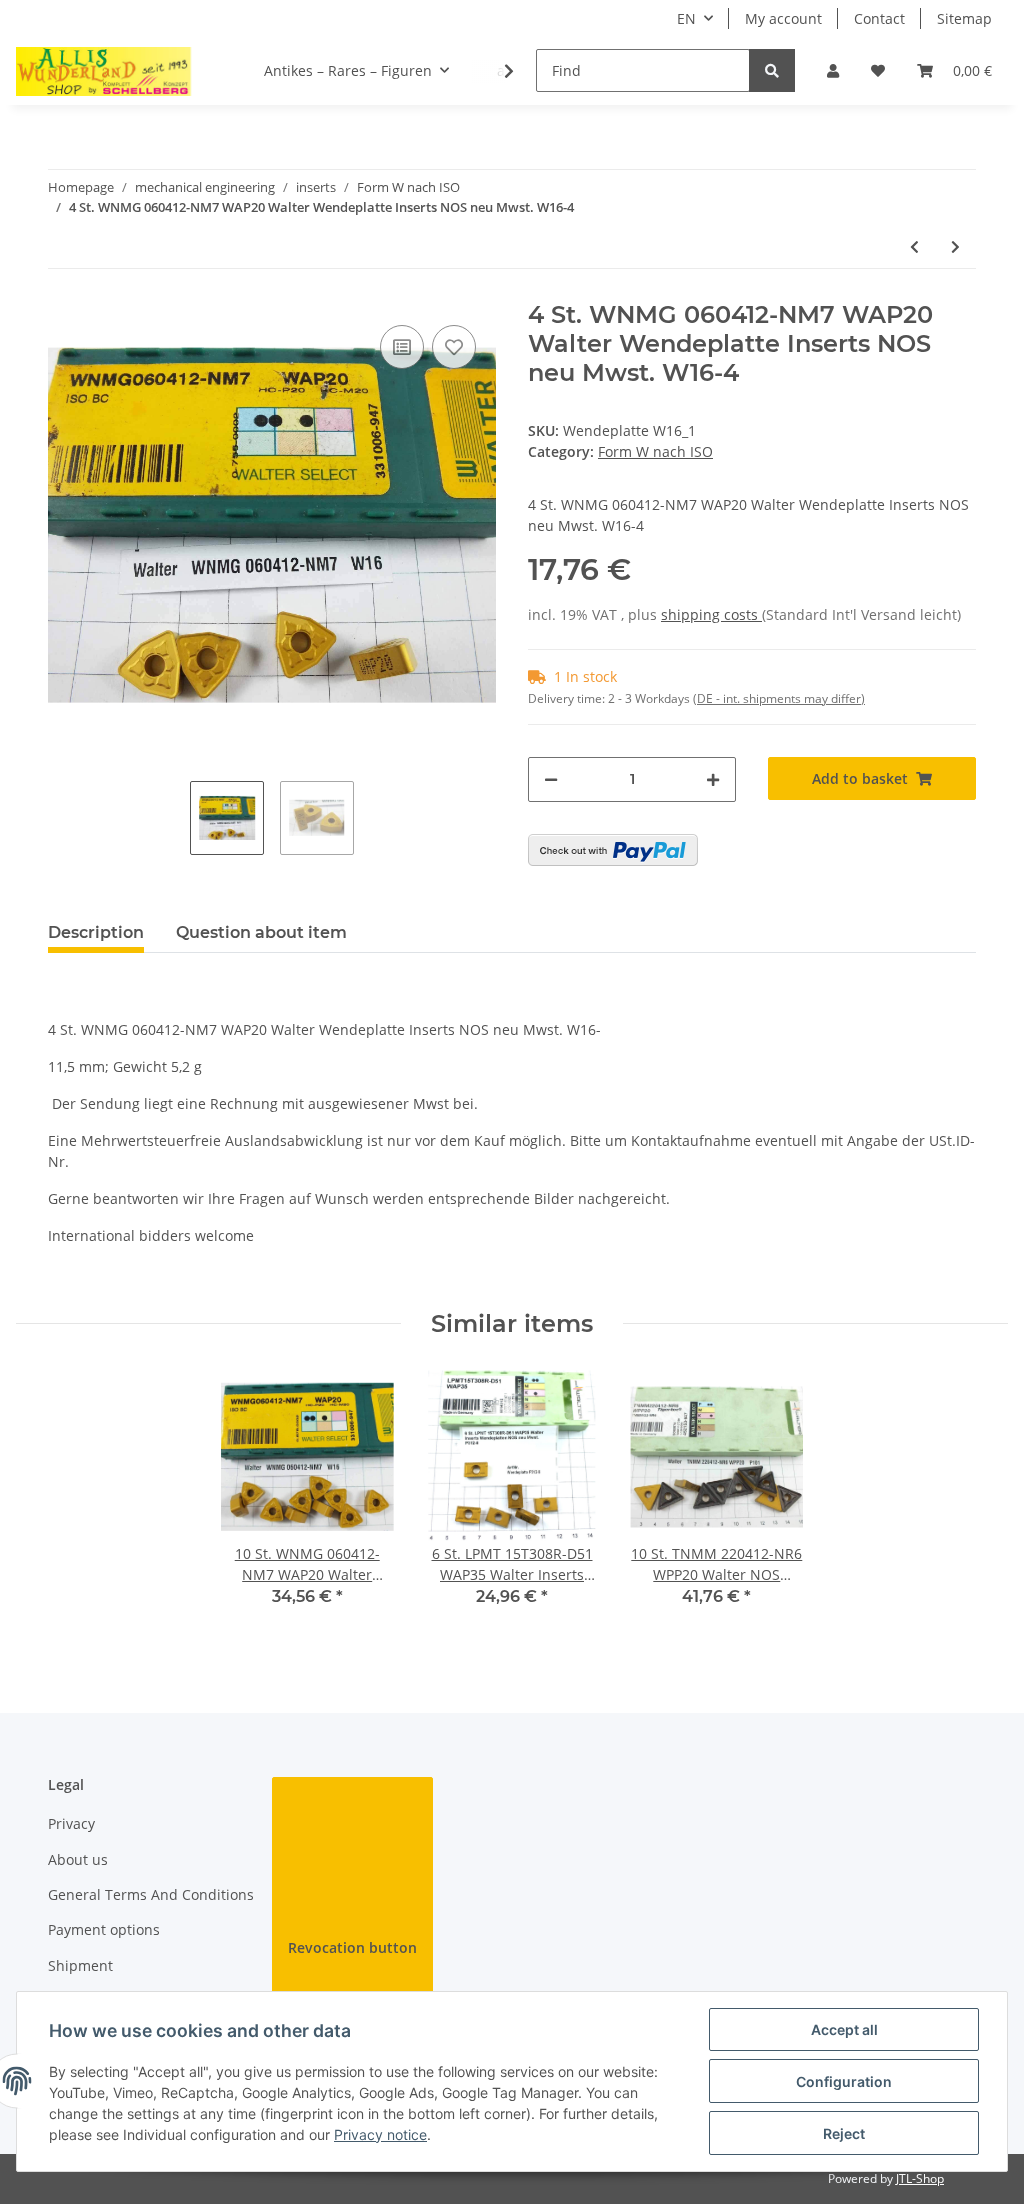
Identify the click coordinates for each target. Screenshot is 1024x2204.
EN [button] (686, 18)
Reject (844, 2133)
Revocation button (352, 1947)
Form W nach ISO (655, 451)
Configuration (844, 2081)
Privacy (71, 1823)
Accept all (844, 2029)
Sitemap (964, 18)
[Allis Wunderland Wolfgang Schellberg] (104, 71)
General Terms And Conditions (151, 1894)
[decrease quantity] (551, 779)
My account (783, 18)
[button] (833, 70)
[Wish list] (878, 70)
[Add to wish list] (454, 347)
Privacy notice (380, 2134)
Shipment (80, 1965)
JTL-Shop (920, 2178)
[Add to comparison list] (402, 347)
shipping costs (711, 614)
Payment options (104, 1929)
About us (78, 1859)
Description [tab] (96, 932)
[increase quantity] (713, 779)
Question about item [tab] (261, 932)
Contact (879, 18)
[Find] (772, 70)
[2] (613, 850)
